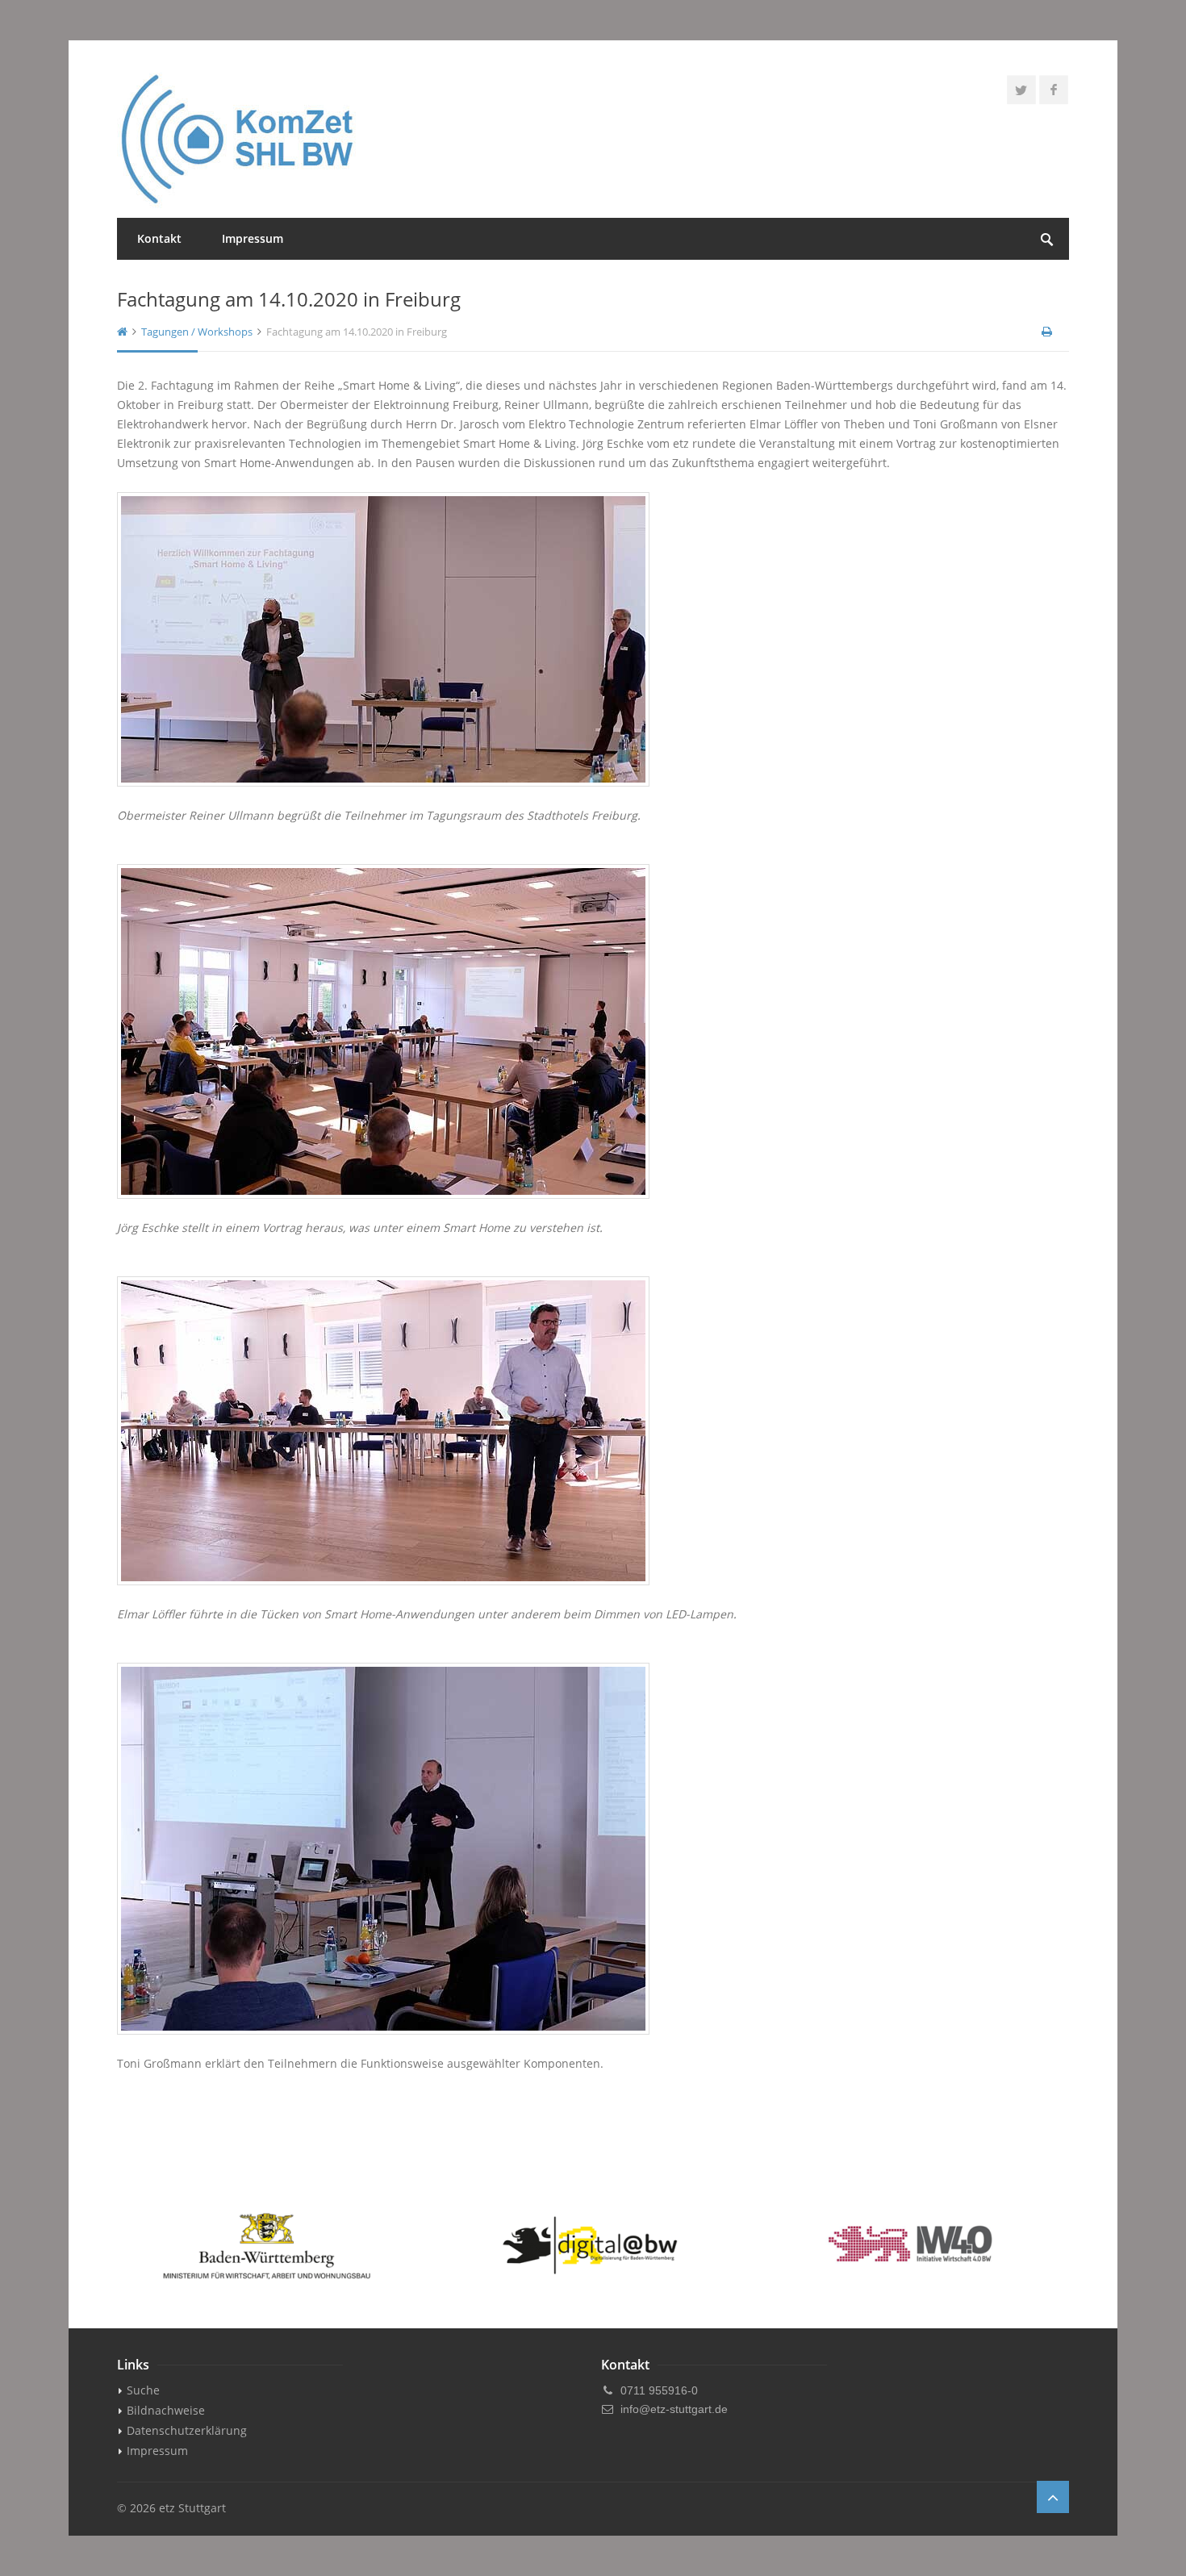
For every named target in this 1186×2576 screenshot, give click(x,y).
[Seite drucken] (1048, 332)
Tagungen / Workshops (197, 332)
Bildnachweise (166, 2410)
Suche (143, 2390)
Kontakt (159, 238)
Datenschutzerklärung (187, 2430)
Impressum (253, 238)
